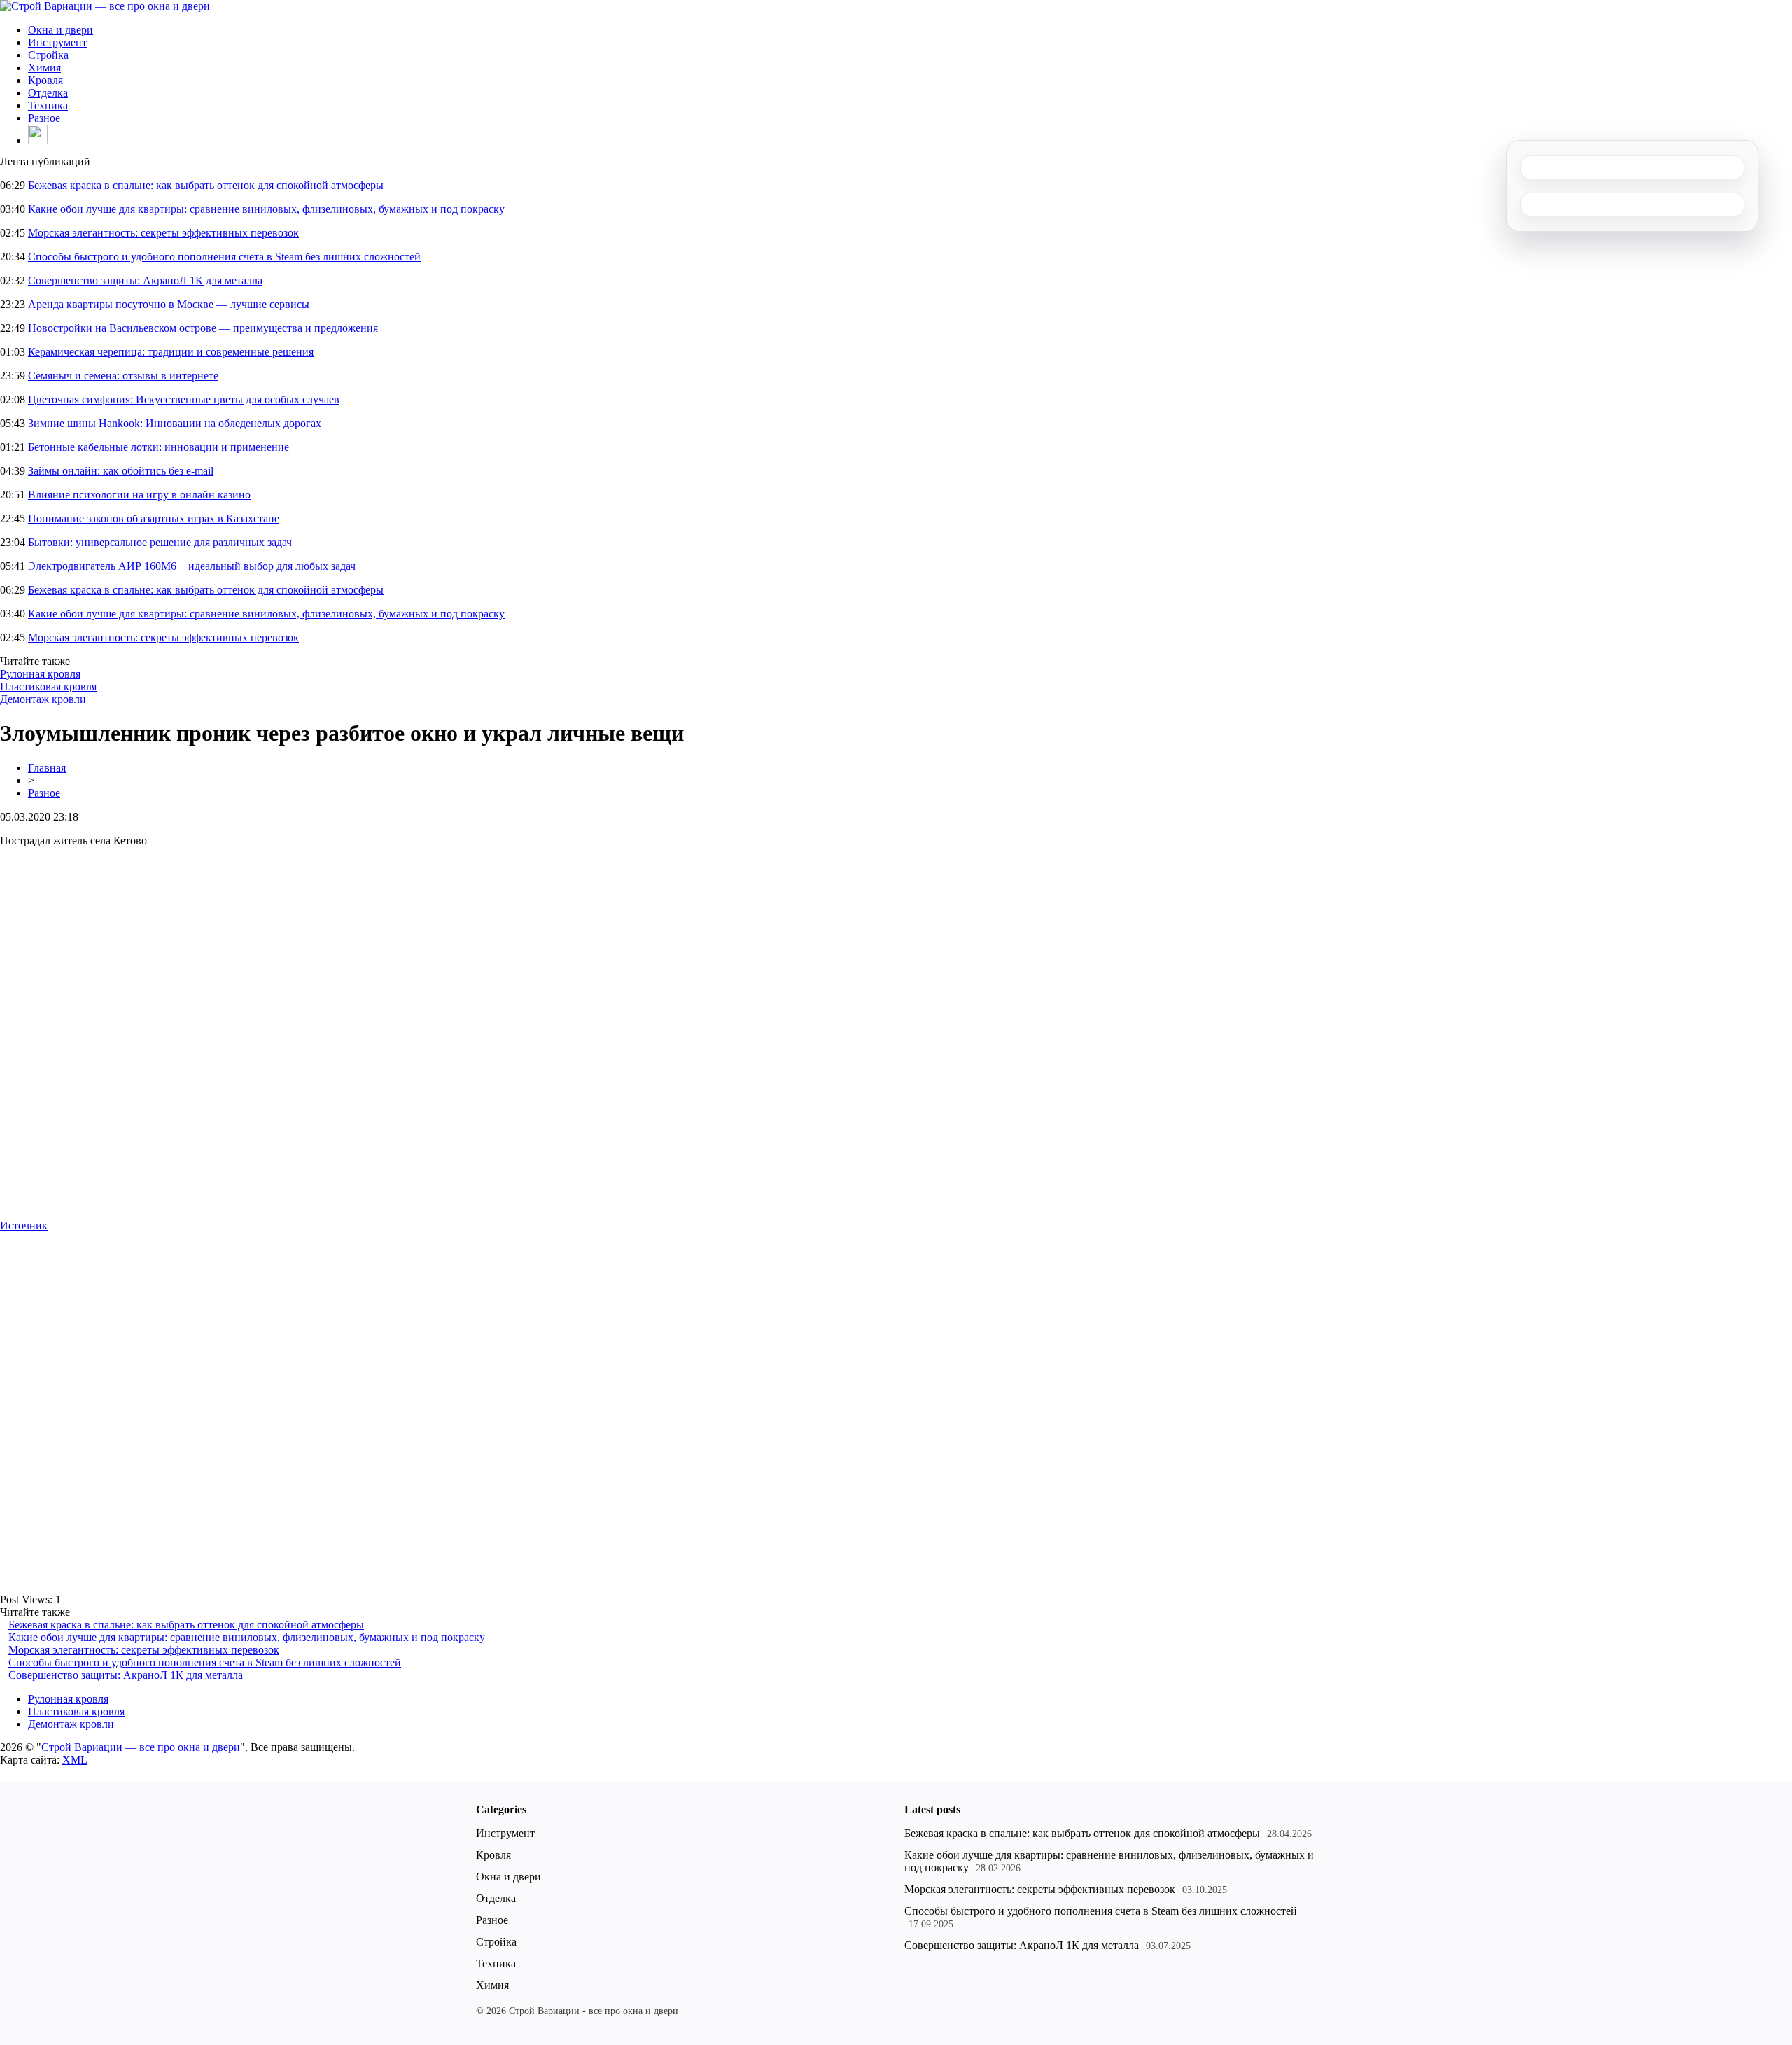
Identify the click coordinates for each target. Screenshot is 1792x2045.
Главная (47, 768)
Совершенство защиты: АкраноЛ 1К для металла (145, 280)
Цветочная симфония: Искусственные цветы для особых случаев (184, 399)
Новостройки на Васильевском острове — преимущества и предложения (203, 328)
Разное (44, 118)
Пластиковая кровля (48, 686)
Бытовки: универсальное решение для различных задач (160, 542)
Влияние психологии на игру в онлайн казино (139, 495)
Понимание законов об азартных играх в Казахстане (154, 518)
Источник (24, 1226)
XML (75, 1760)
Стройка (48, 55)
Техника (48, 105)
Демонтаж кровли (43, 699)
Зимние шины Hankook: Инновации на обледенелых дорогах (175, 423)
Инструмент (57, 42)
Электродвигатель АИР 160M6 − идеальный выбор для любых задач (192, 566)
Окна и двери (61, 30)
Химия (44, 68)
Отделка (48, 93)
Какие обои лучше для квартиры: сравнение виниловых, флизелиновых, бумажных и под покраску (266, 209)
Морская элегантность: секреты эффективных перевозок (163, 233)
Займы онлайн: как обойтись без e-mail (121, 471)
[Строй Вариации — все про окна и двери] (105, 6)
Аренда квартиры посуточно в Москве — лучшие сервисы (169, 304)
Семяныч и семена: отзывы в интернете (123, 376)
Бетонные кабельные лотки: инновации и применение (159, 447)
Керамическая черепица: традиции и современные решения (171, 352)
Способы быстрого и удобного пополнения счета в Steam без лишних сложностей (224, 257)
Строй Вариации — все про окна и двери (141, 1747)
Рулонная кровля (40, 674)
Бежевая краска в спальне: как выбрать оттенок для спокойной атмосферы (206, 185)
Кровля (45, 80)
